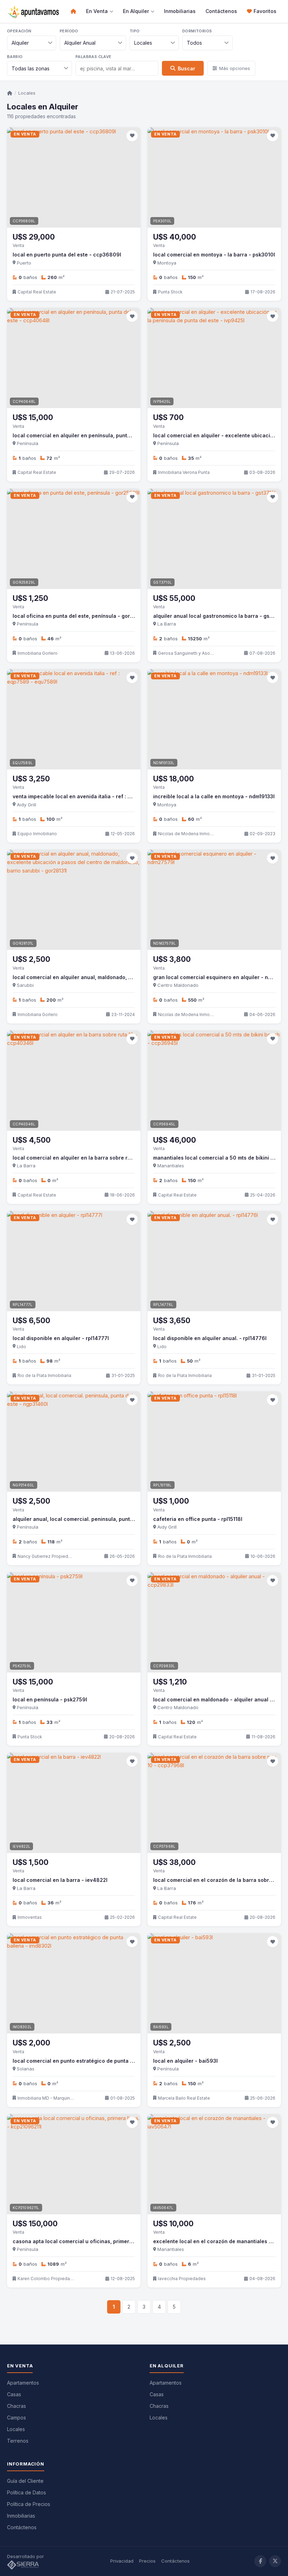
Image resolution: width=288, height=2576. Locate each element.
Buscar (186, 68)
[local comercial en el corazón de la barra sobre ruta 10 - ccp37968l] (214, 1803)
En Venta (97, 11)
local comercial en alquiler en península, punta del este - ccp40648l (99, 435)
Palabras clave (94, 57)
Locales (27, 93)
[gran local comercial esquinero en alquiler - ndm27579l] (214, 900)
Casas (14, 2394)
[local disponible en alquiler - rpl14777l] (74, 1261)
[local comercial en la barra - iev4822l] (74, 1803)
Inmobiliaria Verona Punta (184, 472)
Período (69, 31)
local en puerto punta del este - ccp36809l (67, 255)
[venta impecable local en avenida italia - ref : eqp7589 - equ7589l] (74, 719)
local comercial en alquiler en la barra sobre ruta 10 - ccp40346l (94, 1158)
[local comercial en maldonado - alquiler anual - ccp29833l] (214, 1622)
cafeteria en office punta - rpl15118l (198, 1519)
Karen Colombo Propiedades (46, 2279)
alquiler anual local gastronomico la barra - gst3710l (219, 616)
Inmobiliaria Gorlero (38, 653)
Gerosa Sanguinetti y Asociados (186, 653)
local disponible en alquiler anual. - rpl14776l (210, 1338)
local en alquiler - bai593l (185, 2061)
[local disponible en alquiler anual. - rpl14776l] (214, 1261)
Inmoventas (30, 1917)
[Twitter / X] (275, 2561)
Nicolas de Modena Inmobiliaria (186, 834)
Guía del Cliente (25, 2481)
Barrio (15, 57)
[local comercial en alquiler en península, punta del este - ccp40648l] (74, 358)
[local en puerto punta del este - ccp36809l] (74, 177)
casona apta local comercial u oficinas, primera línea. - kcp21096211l (100, 2241)
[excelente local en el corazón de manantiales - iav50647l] (214, 2164)
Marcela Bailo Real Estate (184, 2098)
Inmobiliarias (180, 11)
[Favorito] (132, 136)
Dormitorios (197, 31)
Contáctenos (221, 11)
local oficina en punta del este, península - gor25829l (80, 616)
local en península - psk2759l (50, 1699)
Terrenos (18, 2441)
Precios (147, 2561)
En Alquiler (136, 11)
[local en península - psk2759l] (74, 1622)
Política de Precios (29, 2504)
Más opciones (235, 68)
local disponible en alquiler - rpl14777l (61, 1338)
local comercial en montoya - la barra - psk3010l (214, 255)
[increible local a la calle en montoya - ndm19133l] (214, 719)
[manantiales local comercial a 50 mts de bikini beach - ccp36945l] (214, 1081)
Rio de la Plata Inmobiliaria (44, 1375)
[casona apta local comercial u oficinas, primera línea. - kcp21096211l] (74, 2164)
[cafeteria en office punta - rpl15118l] (214, 1442)
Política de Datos (27, 2492)
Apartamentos (23, 2383)
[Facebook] (260, 2561)
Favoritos (265, 11)
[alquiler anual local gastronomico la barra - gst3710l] (214, 539)
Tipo (135, 31)
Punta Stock (170, 292)
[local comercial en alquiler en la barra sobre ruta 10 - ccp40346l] (74, 1081)
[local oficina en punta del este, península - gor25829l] (74, 539)
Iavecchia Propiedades (182, 2279)
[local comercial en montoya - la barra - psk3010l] (214, 177)
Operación (19, 31)
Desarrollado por (26, 2556)
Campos (17, 2418)
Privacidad (122, 2561)
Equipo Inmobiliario (37, 834)
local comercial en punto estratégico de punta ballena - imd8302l (95, 2061)
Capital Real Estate (37, 292)
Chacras (17, 2406)
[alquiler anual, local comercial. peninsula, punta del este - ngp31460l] (74, 1442)
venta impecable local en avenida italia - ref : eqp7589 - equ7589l (96, 796)
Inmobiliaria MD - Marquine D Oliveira (46, 2098)
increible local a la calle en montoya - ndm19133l (214, 796)
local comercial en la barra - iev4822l (60, 1880)
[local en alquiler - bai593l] (214, 1983)
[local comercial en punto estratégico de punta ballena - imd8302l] (74, 1983)
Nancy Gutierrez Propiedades (46, 1556)
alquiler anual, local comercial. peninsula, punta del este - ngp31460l (100, 1519)
